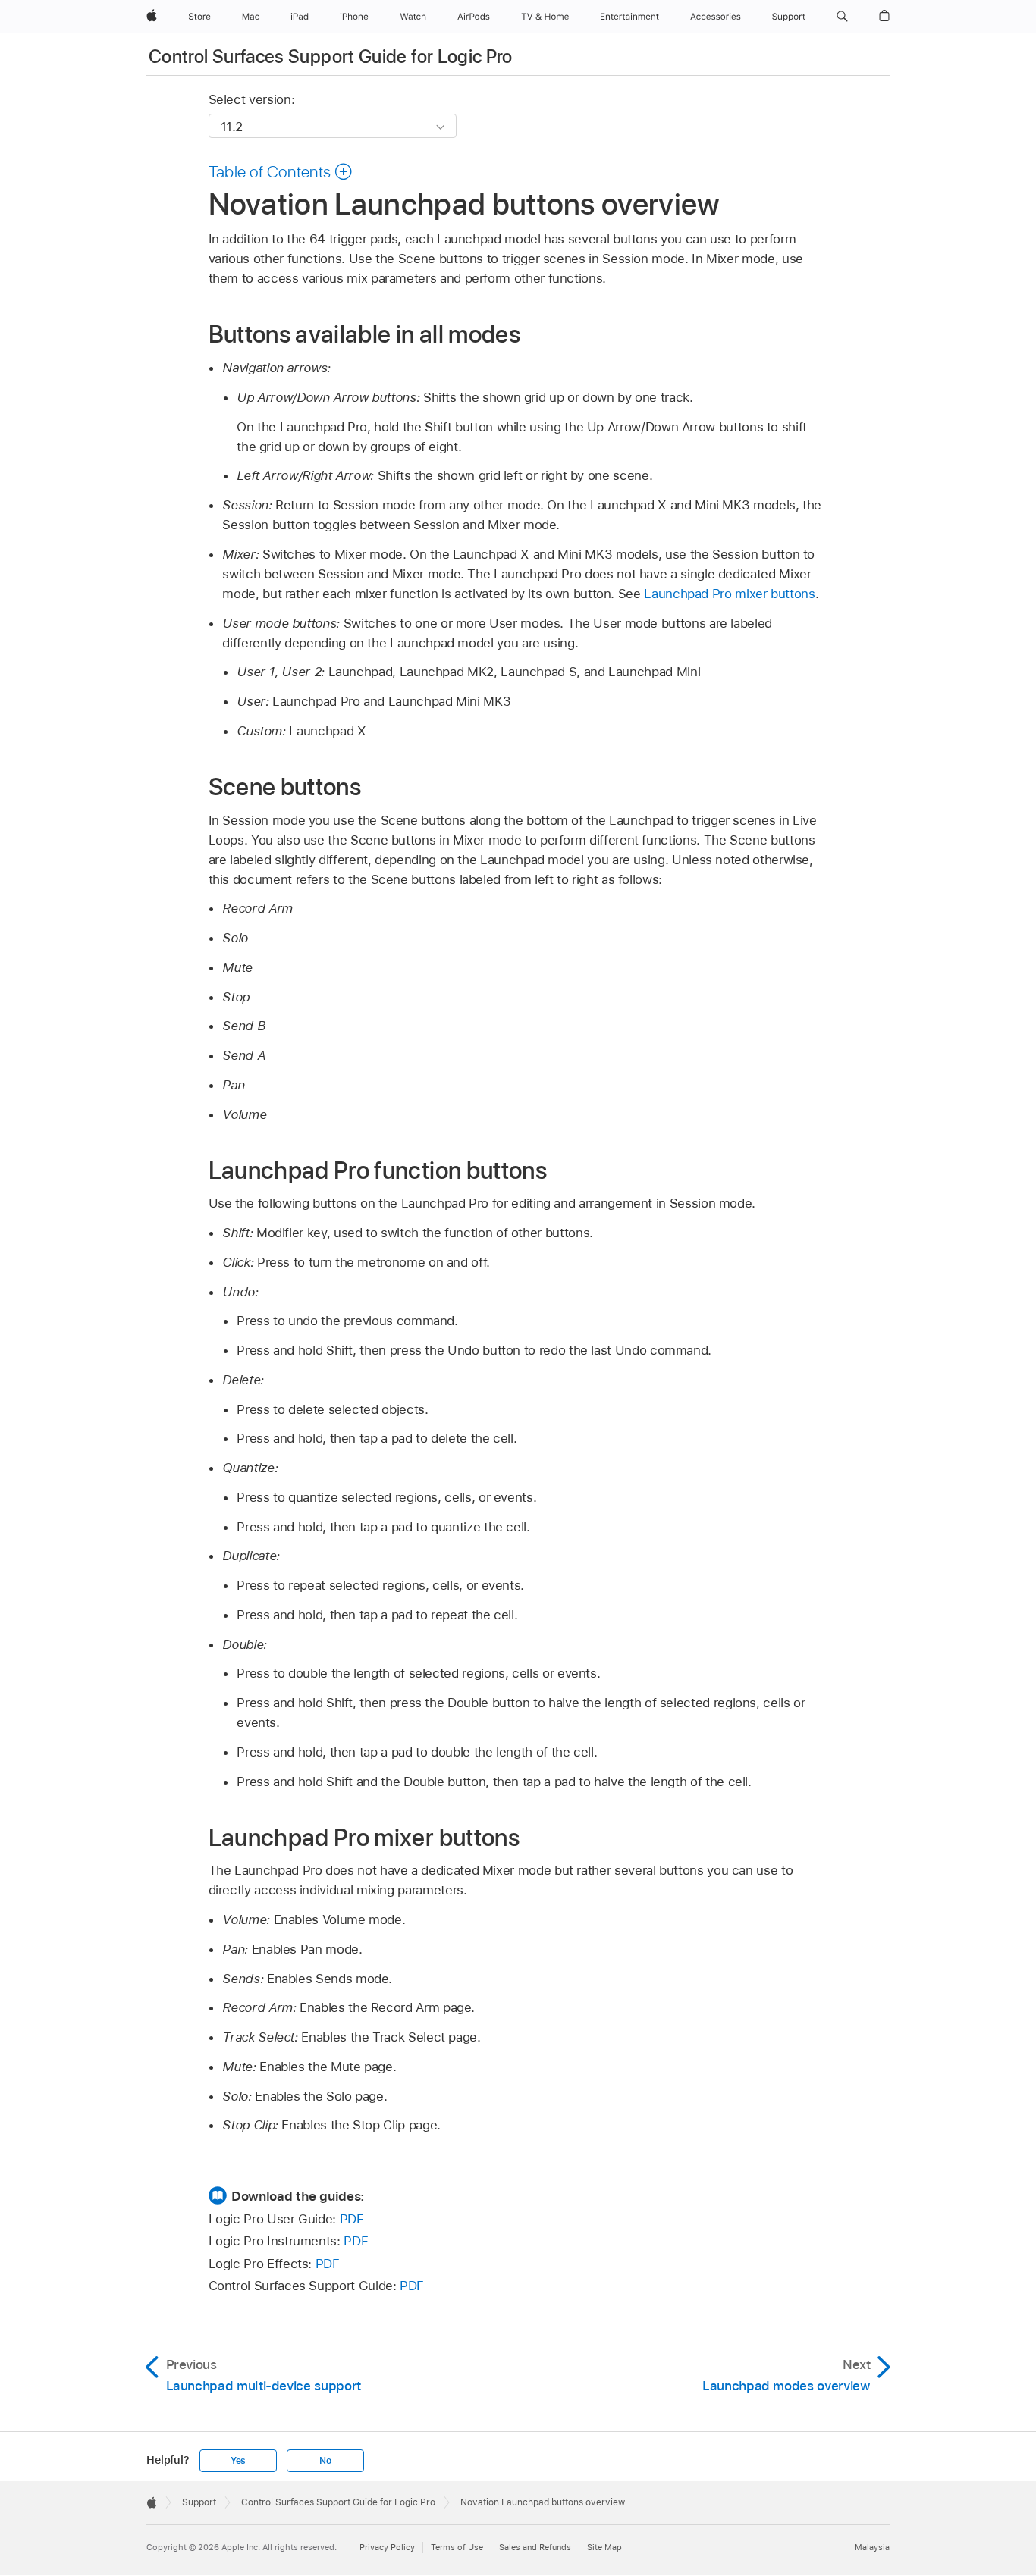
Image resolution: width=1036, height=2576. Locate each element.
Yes (238, 2461)
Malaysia (872, 2547)
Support (199, 2502)
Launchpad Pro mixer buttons (729, 594)
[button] (842, 17)
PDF (352, 2219)
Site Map (604, 2547)
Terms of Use (457, 2547)
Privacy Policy (387, 2547)
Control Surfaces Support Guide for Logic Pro (331, 56)
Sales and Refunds (535, 2547)
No (325, 2461)
